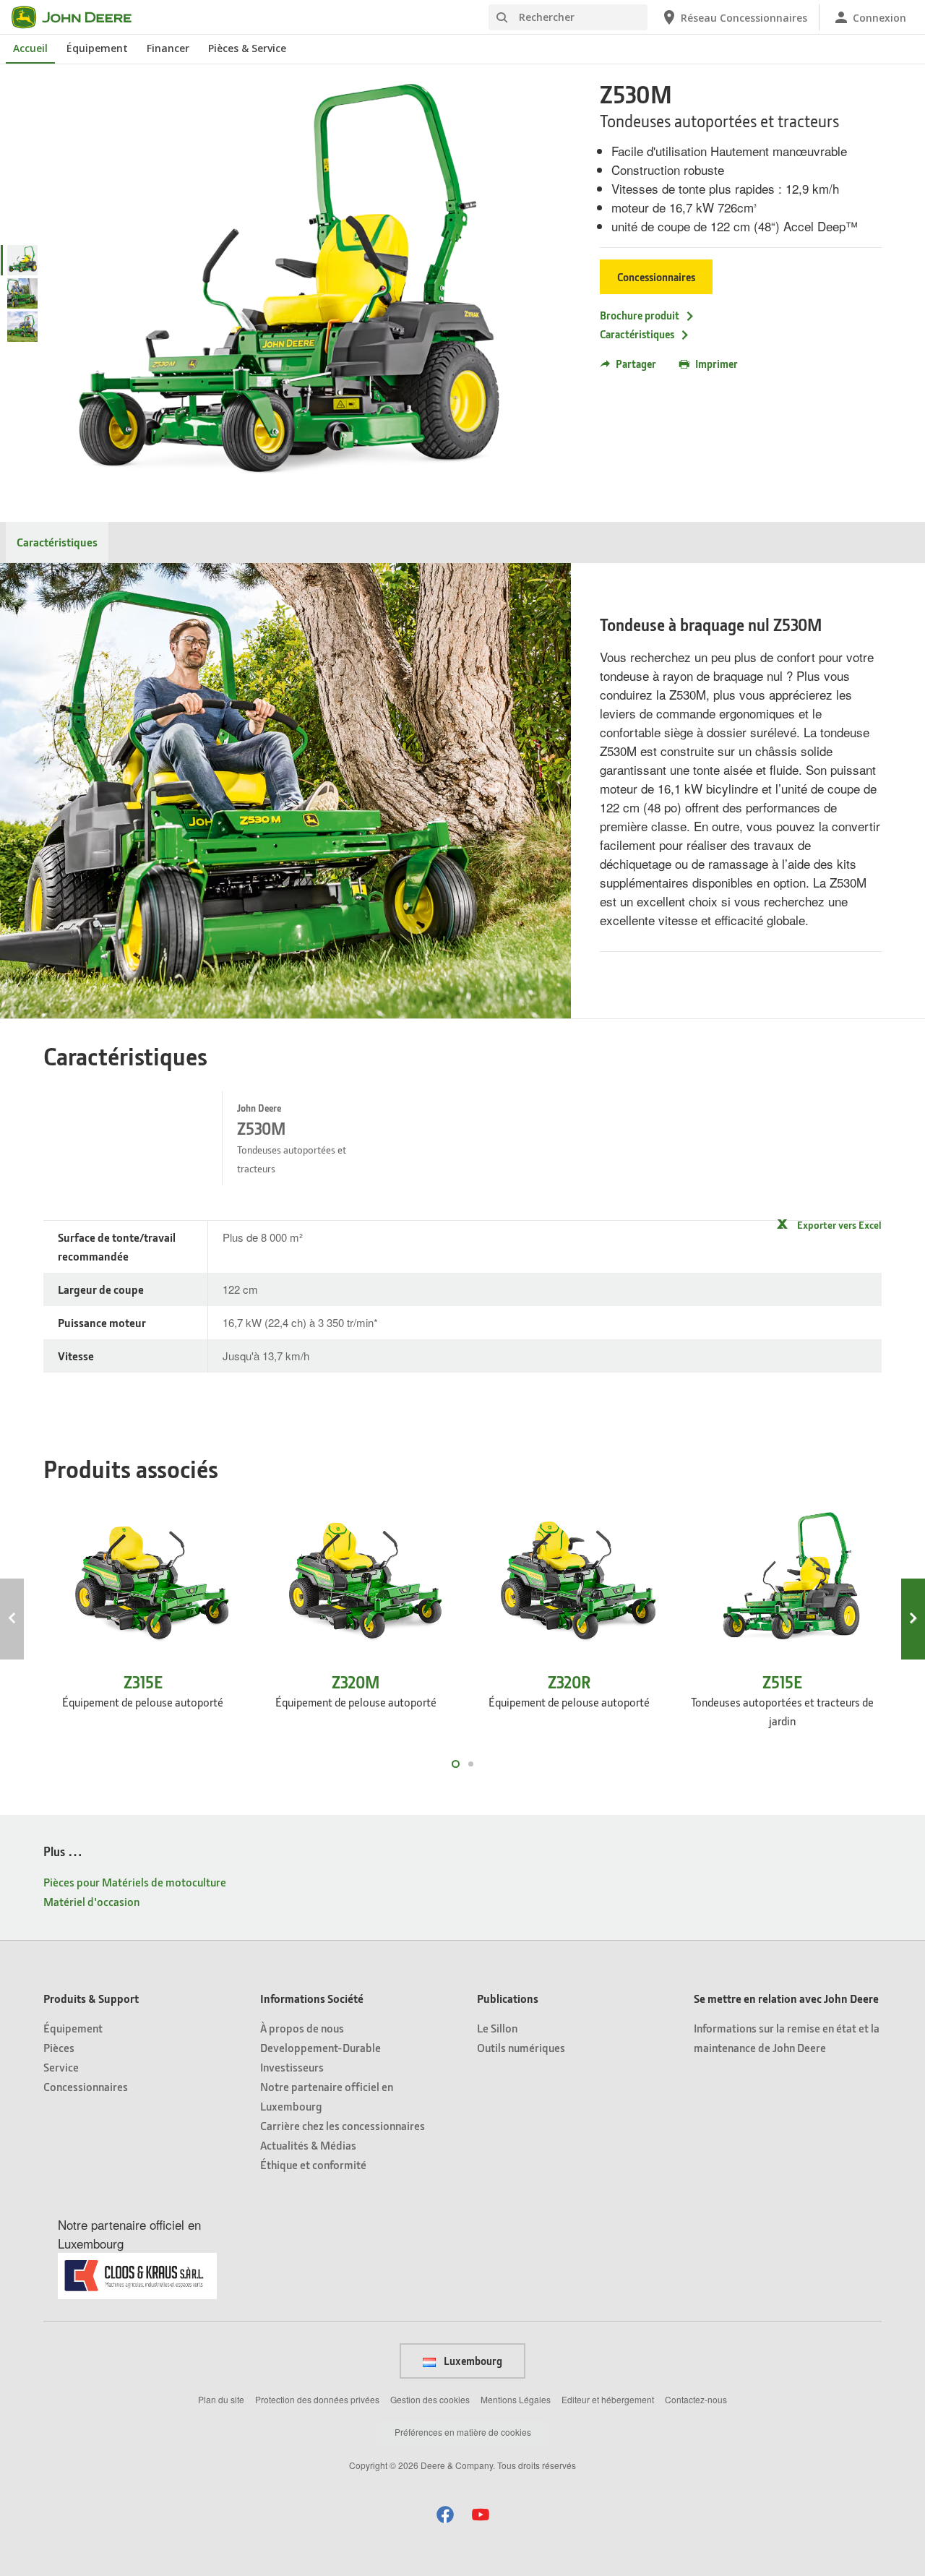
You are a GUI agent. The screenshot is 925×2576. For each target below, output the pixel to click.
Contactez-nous (696, 2399)
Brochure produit (640, 315)
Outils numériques (521, 2047)
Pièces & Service (247, 48)
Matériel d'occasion (91, 1901)
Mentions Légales (516, 2399)
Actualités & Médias (308, 2145)
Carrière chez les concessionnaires (343, 2125)
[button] (445, 2514)
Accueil (30, 48)
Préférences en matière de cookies (463, 2432)
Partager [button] (636, 364)
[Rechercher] (502, 18)
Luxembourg (472, 2361)
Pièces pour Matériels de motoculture (135, 1882)
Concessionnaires (656, 277)
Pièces (59, 2047)
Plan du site (221, 2399)
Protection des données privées (317, 2399)
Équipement (97, 48)
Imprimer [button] (717, 364)
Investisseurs (292, 2067)
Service (61, 2067)
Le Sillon (497, 2028)
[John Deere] (80, 17)
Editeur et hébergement (608, 2399)
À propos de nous (302, 2028)
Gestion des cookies (430, 2399)
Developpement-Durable (320, 2047)
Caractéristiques (637, 334)
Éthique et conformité (313, 2164)
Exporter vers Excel (839, 1225)
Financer (168, 48)
